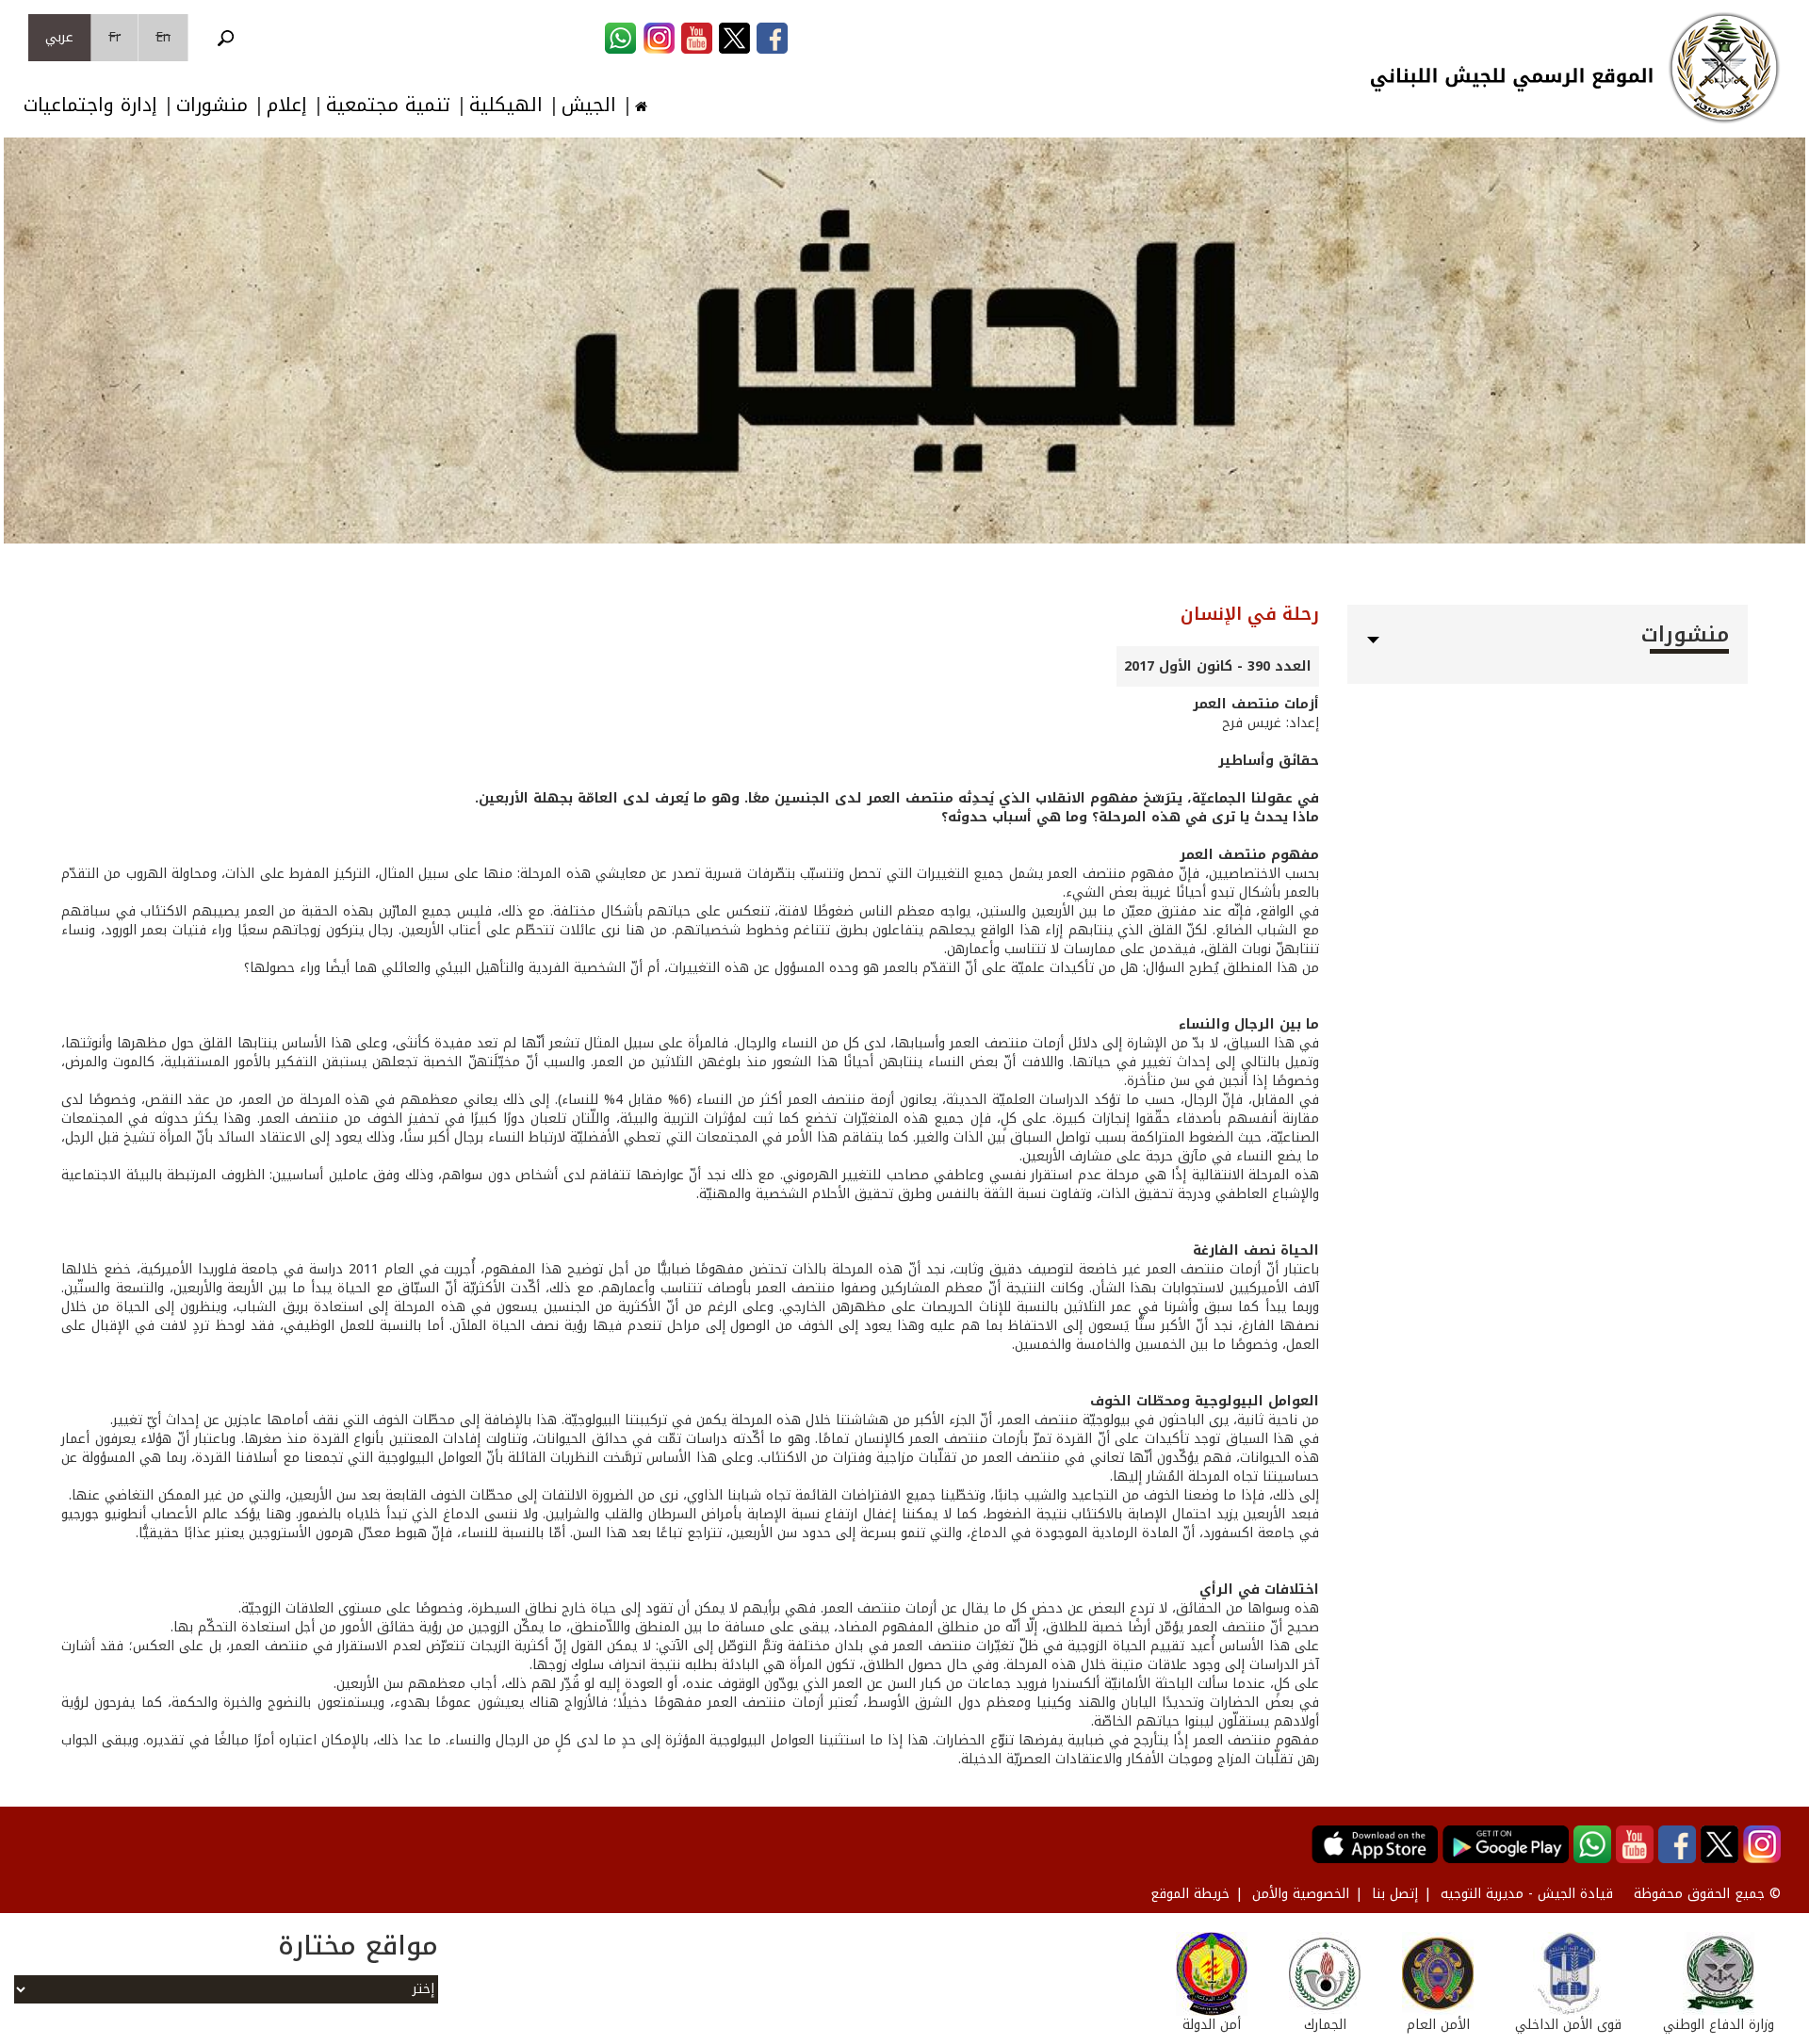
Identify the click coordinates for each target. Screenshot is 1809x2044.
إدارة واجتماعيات (90, 105)
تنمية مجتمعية (388, 105)
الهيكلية (506, 105)
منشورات (212, 105)
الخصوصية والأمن (1301, 1894)
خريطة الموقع (1190, 1894)
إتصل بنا (1395, 1894)
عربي (59, 37)
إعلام (287, 105)
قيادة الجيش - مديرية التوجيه (1527, 1894)
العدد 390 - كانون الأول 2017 (1218, 666)
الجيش (589, 105)
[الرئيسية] (1724, 68)
